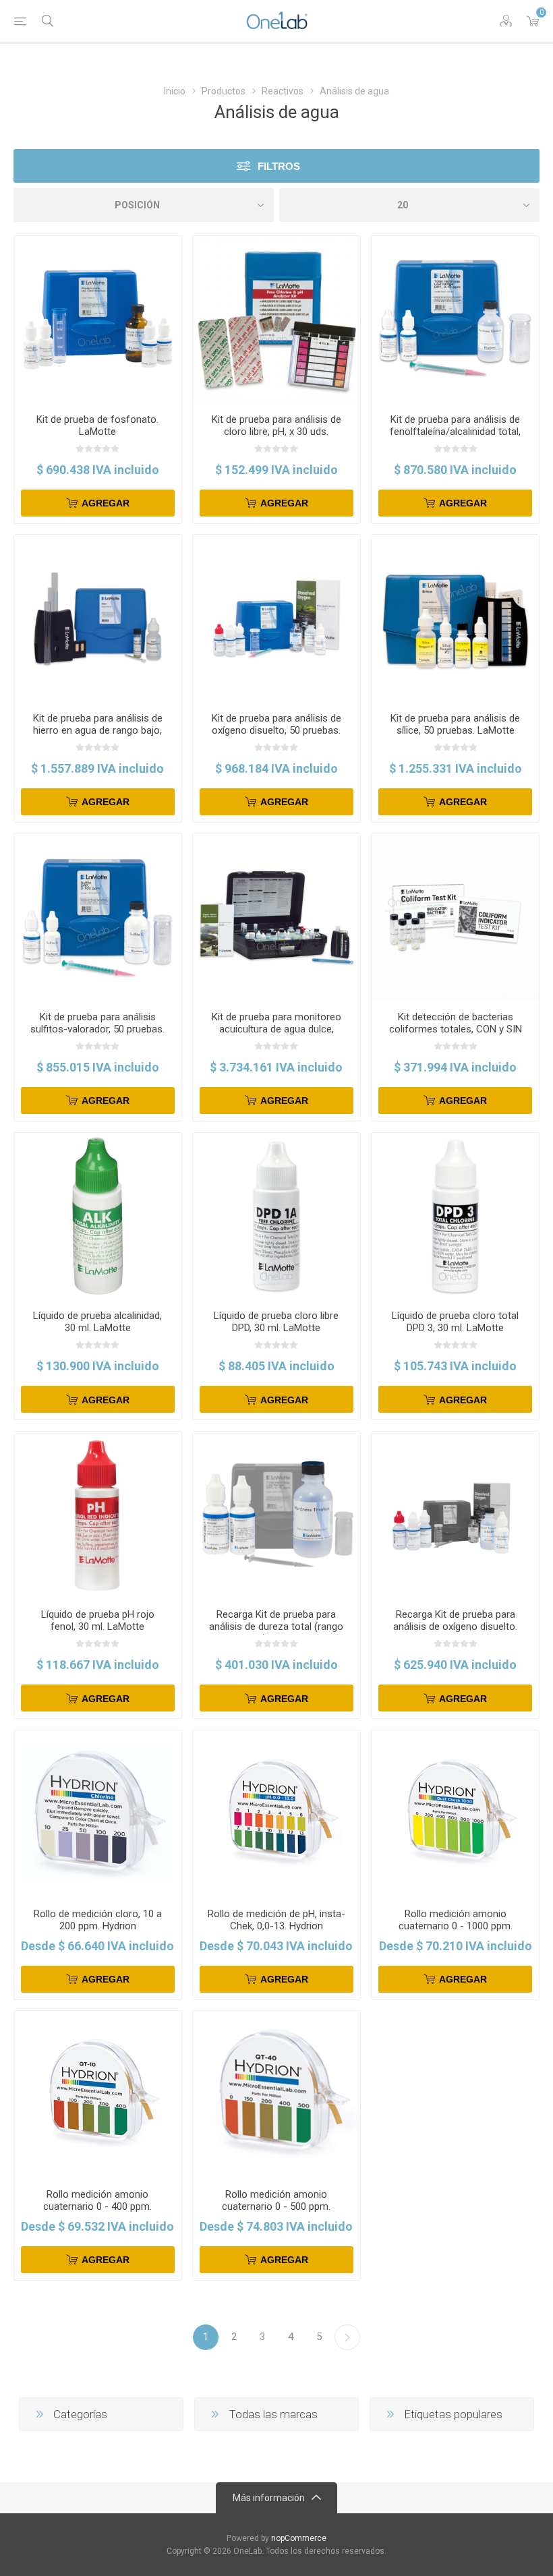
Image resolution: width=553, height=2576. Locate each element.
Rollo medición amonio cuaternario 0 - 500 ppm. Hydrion (276, 2206)
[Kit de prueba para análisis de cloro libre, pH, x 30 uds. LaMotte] (276, 320)
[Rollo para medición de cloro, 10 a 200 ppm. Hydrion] (98, 1814)
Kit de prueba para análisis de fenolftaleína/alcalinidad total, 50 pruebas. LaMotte (455, 432)
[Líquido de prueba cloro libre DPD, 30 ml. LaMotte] (276, 1217)
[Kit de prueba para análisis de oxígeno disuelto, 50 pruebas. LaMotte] (276, 618)
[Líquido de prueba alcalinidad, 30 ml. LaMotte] (98, 1217)
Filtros (279, 166)
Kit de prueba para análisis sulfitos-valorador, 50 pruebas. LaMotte (97, 1029)
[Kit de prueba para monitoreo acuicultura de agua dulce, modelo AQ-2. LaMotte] (276, 917)
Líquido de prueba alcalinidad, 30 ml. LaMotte (97, 1322)
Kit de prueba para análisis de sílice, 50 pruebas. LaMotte (455, 724)
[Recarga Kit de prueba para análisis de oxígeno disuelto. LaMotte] (455, 1515)
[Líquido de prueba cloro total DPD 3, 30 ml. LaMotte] (455, 1217)
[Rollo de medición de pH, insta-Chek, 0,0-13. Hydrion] (276, 1814)
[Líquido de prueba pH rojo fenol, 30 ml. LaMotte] (98, 1515)
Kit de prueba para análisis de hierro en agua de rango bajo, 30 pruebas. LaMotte (98, 730)
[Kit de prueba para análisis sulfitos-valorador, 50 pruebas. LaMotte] (98, 917)
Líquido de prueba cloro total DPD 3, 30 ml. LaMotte (455, 1322)
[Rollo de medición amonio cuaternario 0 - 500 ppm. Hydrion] (276, 2095)
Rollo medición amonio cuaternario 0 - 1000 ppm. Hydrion (456, 1926)
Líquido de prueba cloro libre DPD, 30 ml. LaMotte (276, 1322)
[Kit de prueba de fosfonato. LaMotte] (98, 320)
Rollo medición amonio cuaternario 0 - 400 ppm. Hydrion (97, 2206)
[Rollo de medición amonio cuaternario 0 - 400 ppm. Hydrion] (98, 2095)
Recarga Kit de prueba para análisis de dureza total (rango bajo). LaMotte (276, 1627)
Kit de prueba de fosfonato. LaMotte (97, 426)
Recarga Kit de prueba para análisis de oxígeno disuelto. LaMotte (455, 1627)
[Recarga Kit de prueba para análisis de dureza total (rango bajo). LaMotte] (276, 1515)
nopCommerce (299, 2538)
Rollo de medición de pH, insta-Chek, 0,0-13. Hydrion (276, 1920)
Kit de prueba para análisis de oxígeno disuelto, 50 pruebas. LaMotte (276, 730)
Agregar (106, 503)
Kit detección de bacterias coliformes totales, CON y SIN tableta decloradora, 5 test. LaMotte (456, 1035)
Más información (269, 2498)
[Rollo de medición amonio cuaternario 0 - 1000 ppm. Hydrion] (455, 1814)
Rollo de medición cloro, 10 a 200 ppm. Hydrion (98, 1920)
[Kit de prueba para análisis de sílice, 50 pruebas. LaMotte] (455, 618)
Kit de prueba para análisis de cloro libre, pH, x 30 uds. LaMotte (276, 432)
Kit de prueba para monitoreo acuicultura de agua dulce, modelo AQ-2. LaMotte (276, 1029)
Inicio (175, 91)
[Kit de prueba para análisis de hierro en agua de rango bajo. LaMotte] (98, 618)
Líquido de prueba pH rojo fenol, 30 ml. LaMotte (98, 1620)
